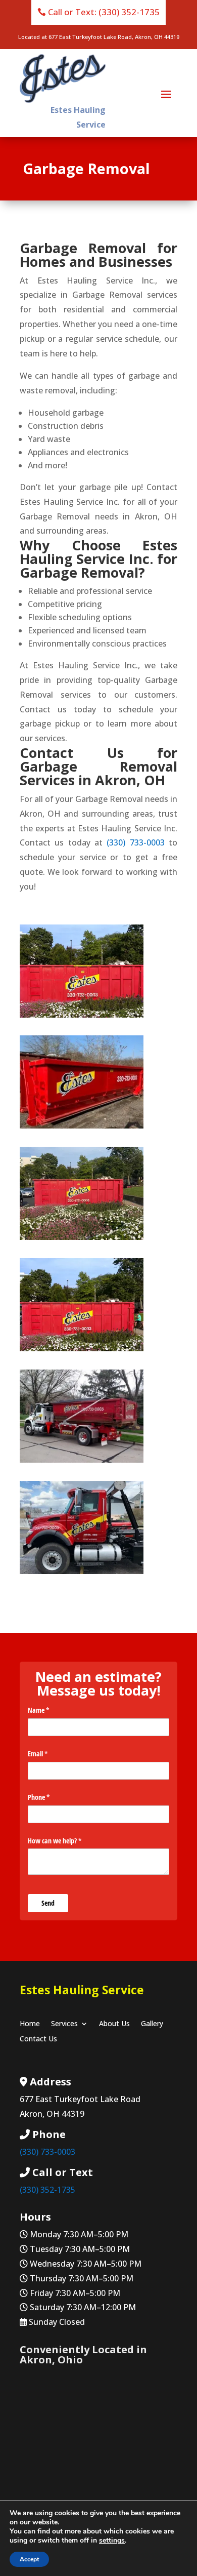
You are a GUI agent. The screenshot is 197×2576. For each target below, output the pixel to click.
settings (112, 2541)
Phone (51, 1797)
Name (50, 1710)
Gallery (152, 2024)
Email (50, 1754)
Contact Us (38, 2039)
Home (30, 2024)
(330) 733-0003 (135, 842)
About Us (114, 2024)
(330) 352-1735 (47, 2190)
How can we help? (66, 1841)
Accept (29, 2559)
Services (64, 2024)
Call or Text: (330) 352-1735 (104, 12)
